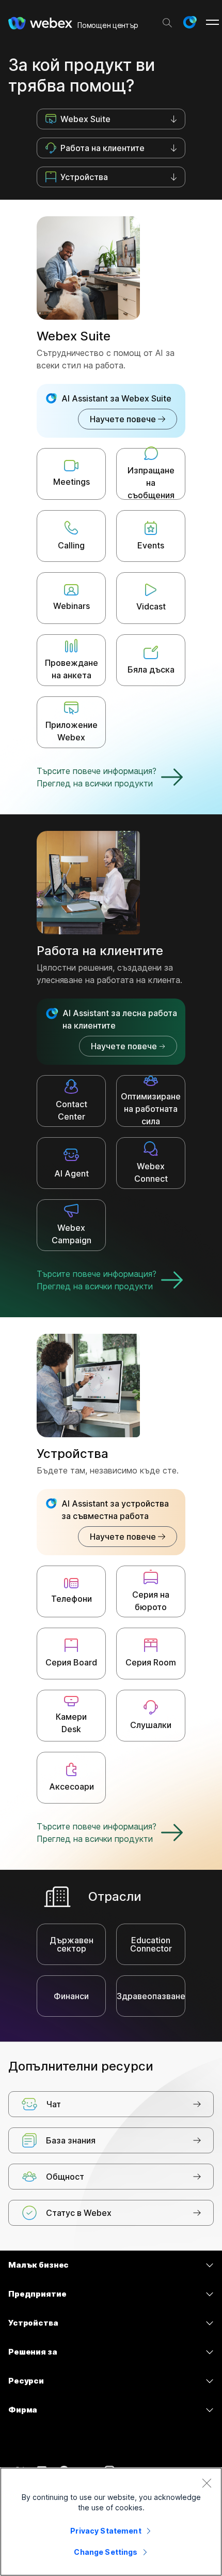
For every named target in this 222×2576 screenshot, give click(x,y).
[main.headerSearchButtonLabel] (167, 20)
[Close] (207, 2483)
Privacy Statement (106, 2531)
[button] (189, 22)
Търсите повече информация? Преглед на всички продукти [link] (97, 777)
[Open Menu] (212, 22)
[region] (111, 2522)
